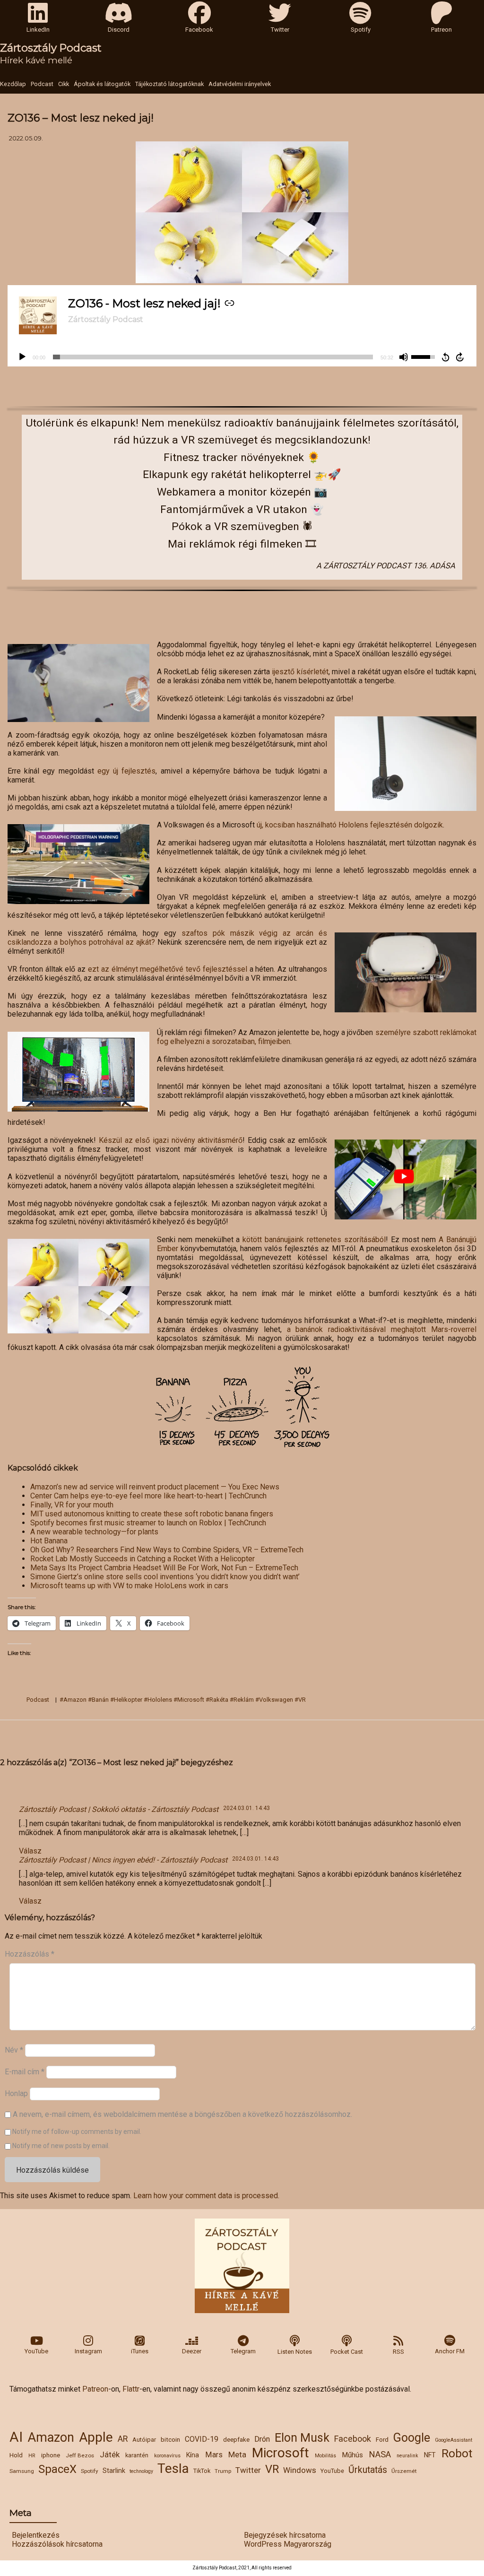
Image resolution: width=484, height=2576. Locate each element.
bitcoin (170, 2439)
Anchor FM (450, 2351)
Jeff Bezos (80, 2455)
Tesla (173, 2468)
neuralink (407, 2456)
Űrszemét (404, 2471)
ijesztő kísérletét (300, 672)
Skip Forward (460, 357)
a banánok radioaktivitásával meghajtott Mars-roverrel (382, 1329)
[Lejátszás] (22, 357)
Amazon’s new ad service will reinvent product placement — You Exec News (155, 1487)
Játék (110, 2454)
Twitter (248, 2470)
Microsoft (281, 2453)
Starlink (114, 2471)
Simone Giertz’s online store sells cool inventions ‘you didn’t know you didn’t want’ (165, 1577)
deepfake (236, 2439)
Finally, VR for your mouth (72, 1505)
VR (272, 2469)
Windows (300, 2470)
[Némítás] (404, 357)
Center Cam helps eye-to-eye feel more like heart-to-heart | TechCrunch (148, 1496)
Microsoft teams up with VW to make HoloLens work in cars (129, 1586)
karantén (137, 2455)
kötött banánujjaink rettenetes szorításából (314, 1240)
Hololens (160, 1700)
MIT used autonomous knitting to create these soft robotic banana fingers (152, 1514)
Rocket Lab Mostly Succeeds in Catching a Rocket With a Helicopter (143, 1559)
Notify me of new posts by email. (61, 2146)
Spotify (90, 2471)
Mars (214, 2455)
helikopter (128, 1700)
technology (141, 2471)
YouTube (36, 2351)
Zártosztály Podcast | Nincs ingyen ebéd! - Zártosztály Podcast (123, 1860)
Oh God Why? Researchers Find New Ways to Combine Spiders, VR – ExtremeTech (167, 1550)
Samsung (22, 2471)
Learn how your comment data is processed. (206, 2196)
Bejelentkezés (36, 2535)
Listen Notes (295, 2352)
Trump (223, 2471)
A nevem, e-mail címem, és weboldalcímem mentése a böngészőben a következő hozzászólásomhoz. (182, 2114)
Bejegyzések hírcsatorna (285, 2535)
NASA (380, 2454)
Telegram (243, 2351)
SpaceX (57, 2469)
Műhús (352, 2455)
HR (32, 2456)
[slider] (213, 357)
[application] (242, 357)
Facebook (353, 2439)
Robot (457, 2453)
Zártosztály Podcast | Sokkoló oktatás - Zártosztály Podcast (119, 1809)
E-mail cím (25, 2072)
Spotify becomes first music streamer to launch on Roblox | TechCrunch (148, 1523)
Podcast (38, 1700)
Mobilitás (325, 2456)
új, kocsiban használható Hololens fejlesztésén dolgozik (350, 825)
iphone (51, 2455)
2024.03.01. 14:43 (246, 1808)
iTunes (140, 2351)
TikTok (202, 2471)
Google (412, 2438)
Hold (16, 2455)
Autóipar (144, 2440)
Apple (96, 2437)
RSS (398, 2352)
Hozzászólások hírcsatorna (57, 2544)
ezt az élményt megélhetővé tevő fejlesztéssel (168, 969)
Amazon (51, 2437)
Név (14, 2050)
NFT (430, 2455)
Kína (193, 2455)
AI (16, 2437)
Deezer (192, 2351)
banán (100, 1700)
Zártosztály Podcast (51, 48)
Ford (382, 2439)
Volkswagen (276, 1700)
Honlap (16, 2093)
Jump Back (445, 357)
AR (123, 2439)
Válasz (30, 1851)
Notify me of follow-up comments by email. (77, 2132)
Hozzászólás (30, 1954)
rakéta (219, 1700)
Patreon (95, 2389)
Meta (237, 2454)
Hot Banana (49, 1541)
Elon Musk (302, 2438)
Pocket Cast (347, 2352)
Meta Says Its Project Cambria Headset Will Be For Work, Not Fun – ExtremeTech (164, 1568)
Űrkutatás (368, 2470)
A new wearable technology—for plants (94, 1532)
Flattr (131, 2389)
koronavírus (167, 2456)
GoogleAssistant (454, 2440)
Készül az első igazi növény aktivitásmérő (171, 1140)
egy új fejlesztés (126, 771)
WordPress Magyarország (288, 2544)
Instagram (88, 2351)
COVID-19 (202, 2439)
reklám (244, 1700)
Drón (262, 2439)
